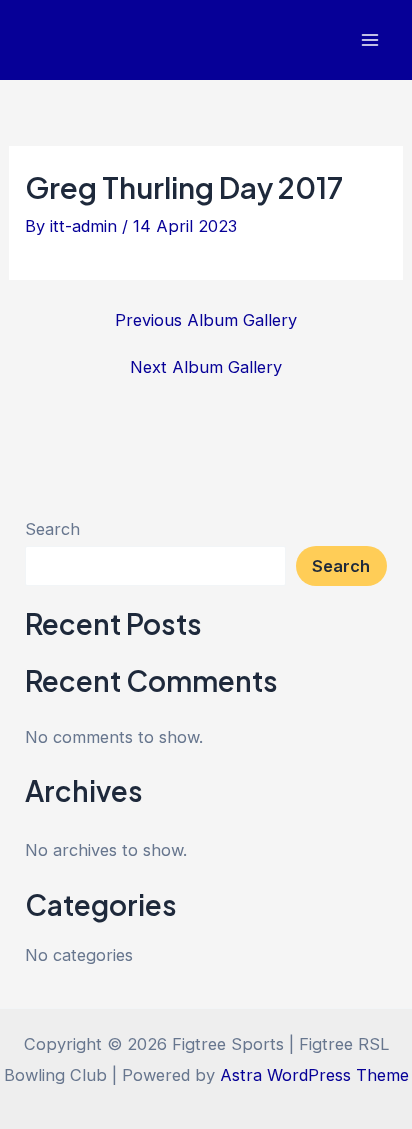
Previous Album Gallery (206, 320)
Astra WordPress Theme (314, 1075)
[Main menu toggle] (369, 40)
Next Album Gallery (206, 367)
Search (52, 529)
